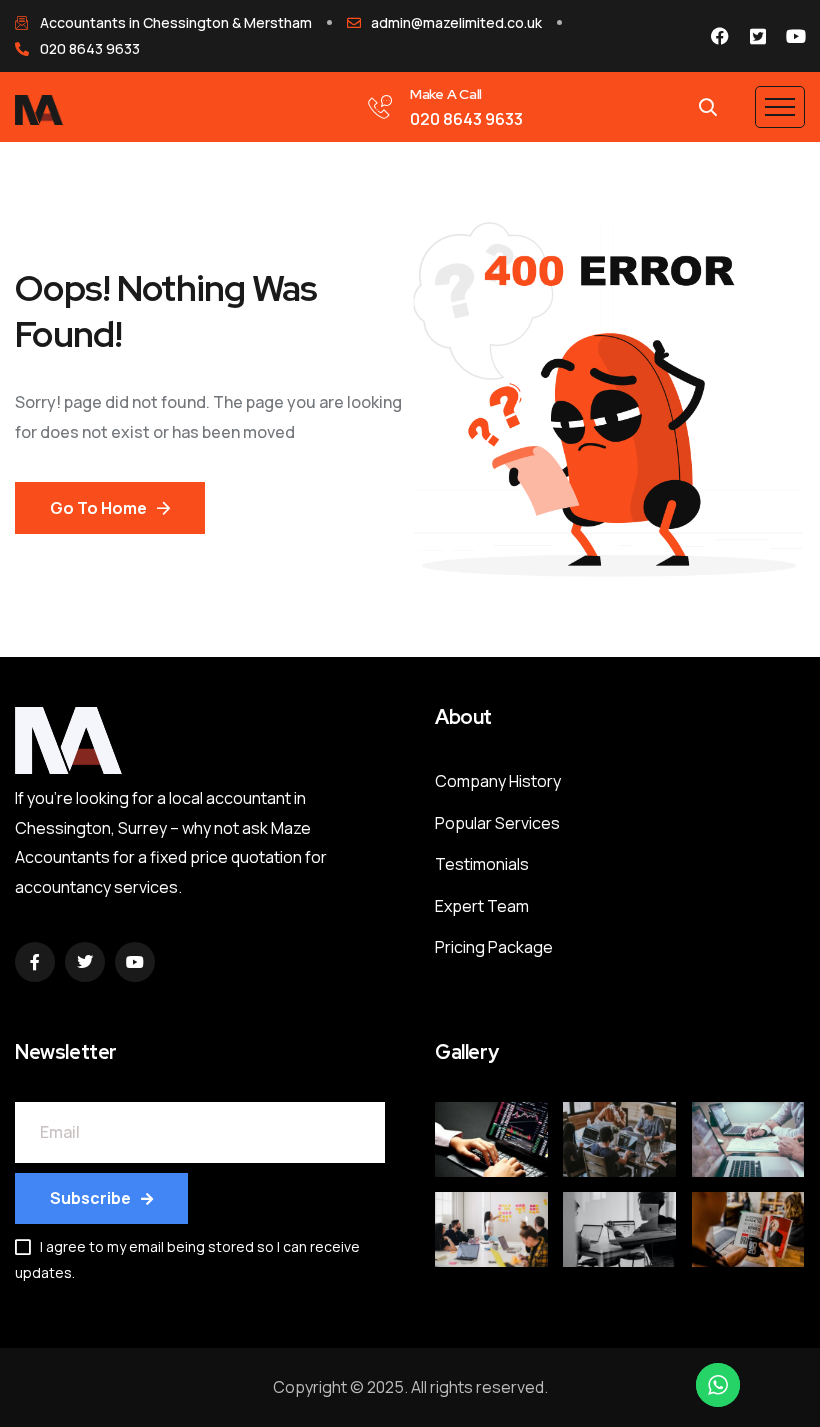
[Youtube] (796, 36)
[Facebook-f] (35, 962)
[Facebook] (720, 36)
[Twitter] (85, 962)
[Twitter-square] (758, 36)
